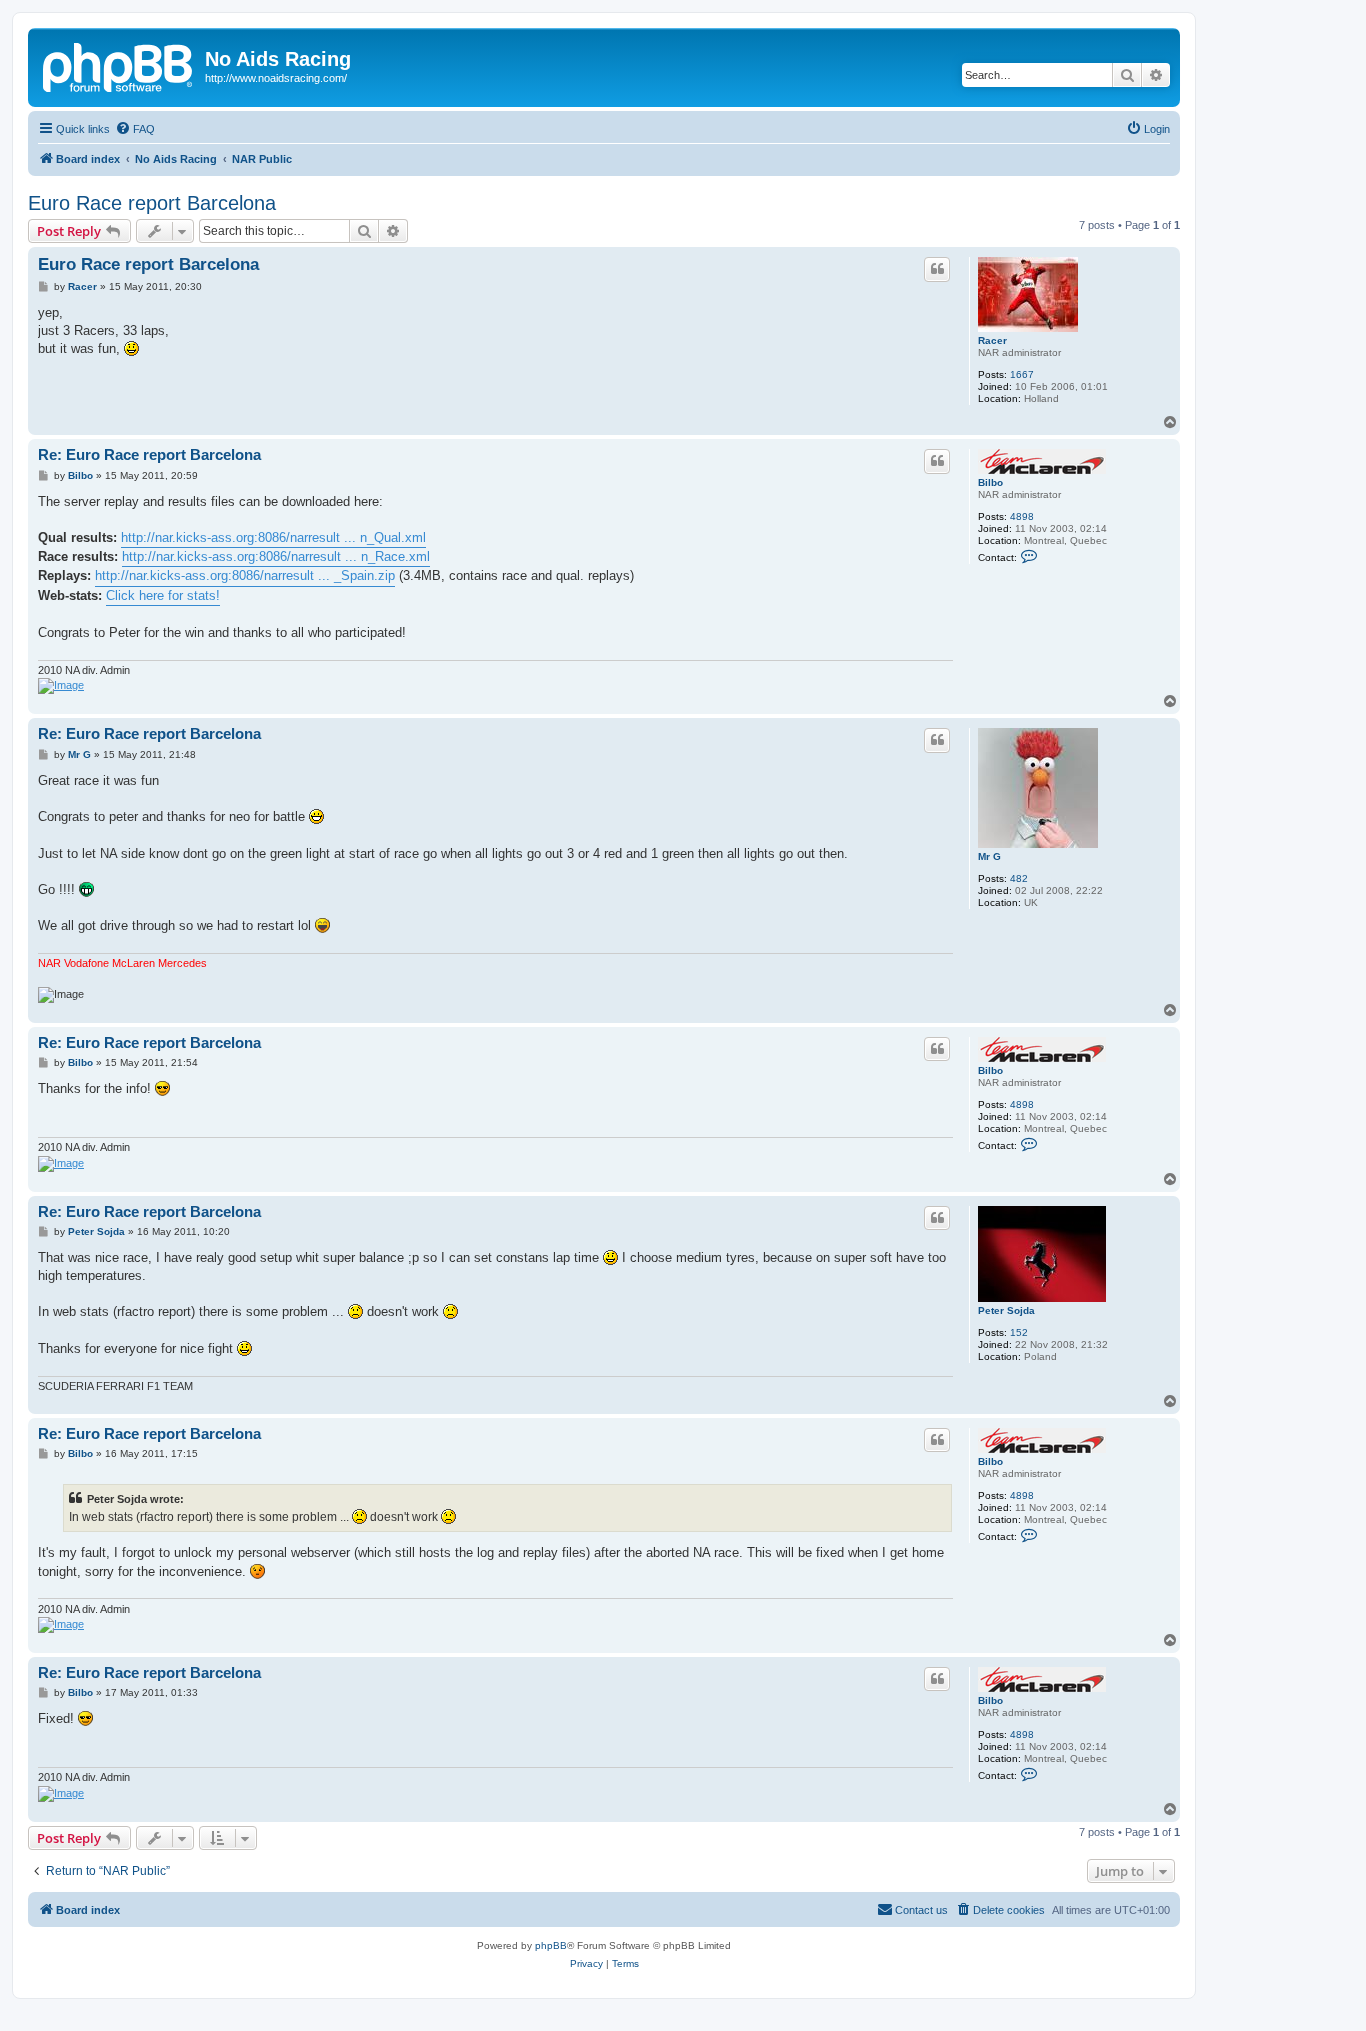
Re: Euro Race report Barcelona (149, 454)
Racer (992, 340)
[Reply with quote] (937, 269)
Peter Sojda (1006, 1310)
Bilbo (990, 482)
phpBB (551, 1945)
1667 (1022, 374)
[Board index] (119, 65)
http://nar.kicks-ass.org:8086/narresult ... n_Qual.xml (273, 537)
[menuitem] (135, 129)
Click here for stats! (163, 595)
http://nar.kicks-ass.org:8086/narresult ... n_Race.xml (276, 556)
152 (1019, 1332)
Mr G (989, 856)
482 (1019, 878)
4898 (1022, 516)
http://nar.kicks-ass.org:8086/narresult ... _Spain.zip (245, 575)
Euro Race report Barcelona (152, 203)
